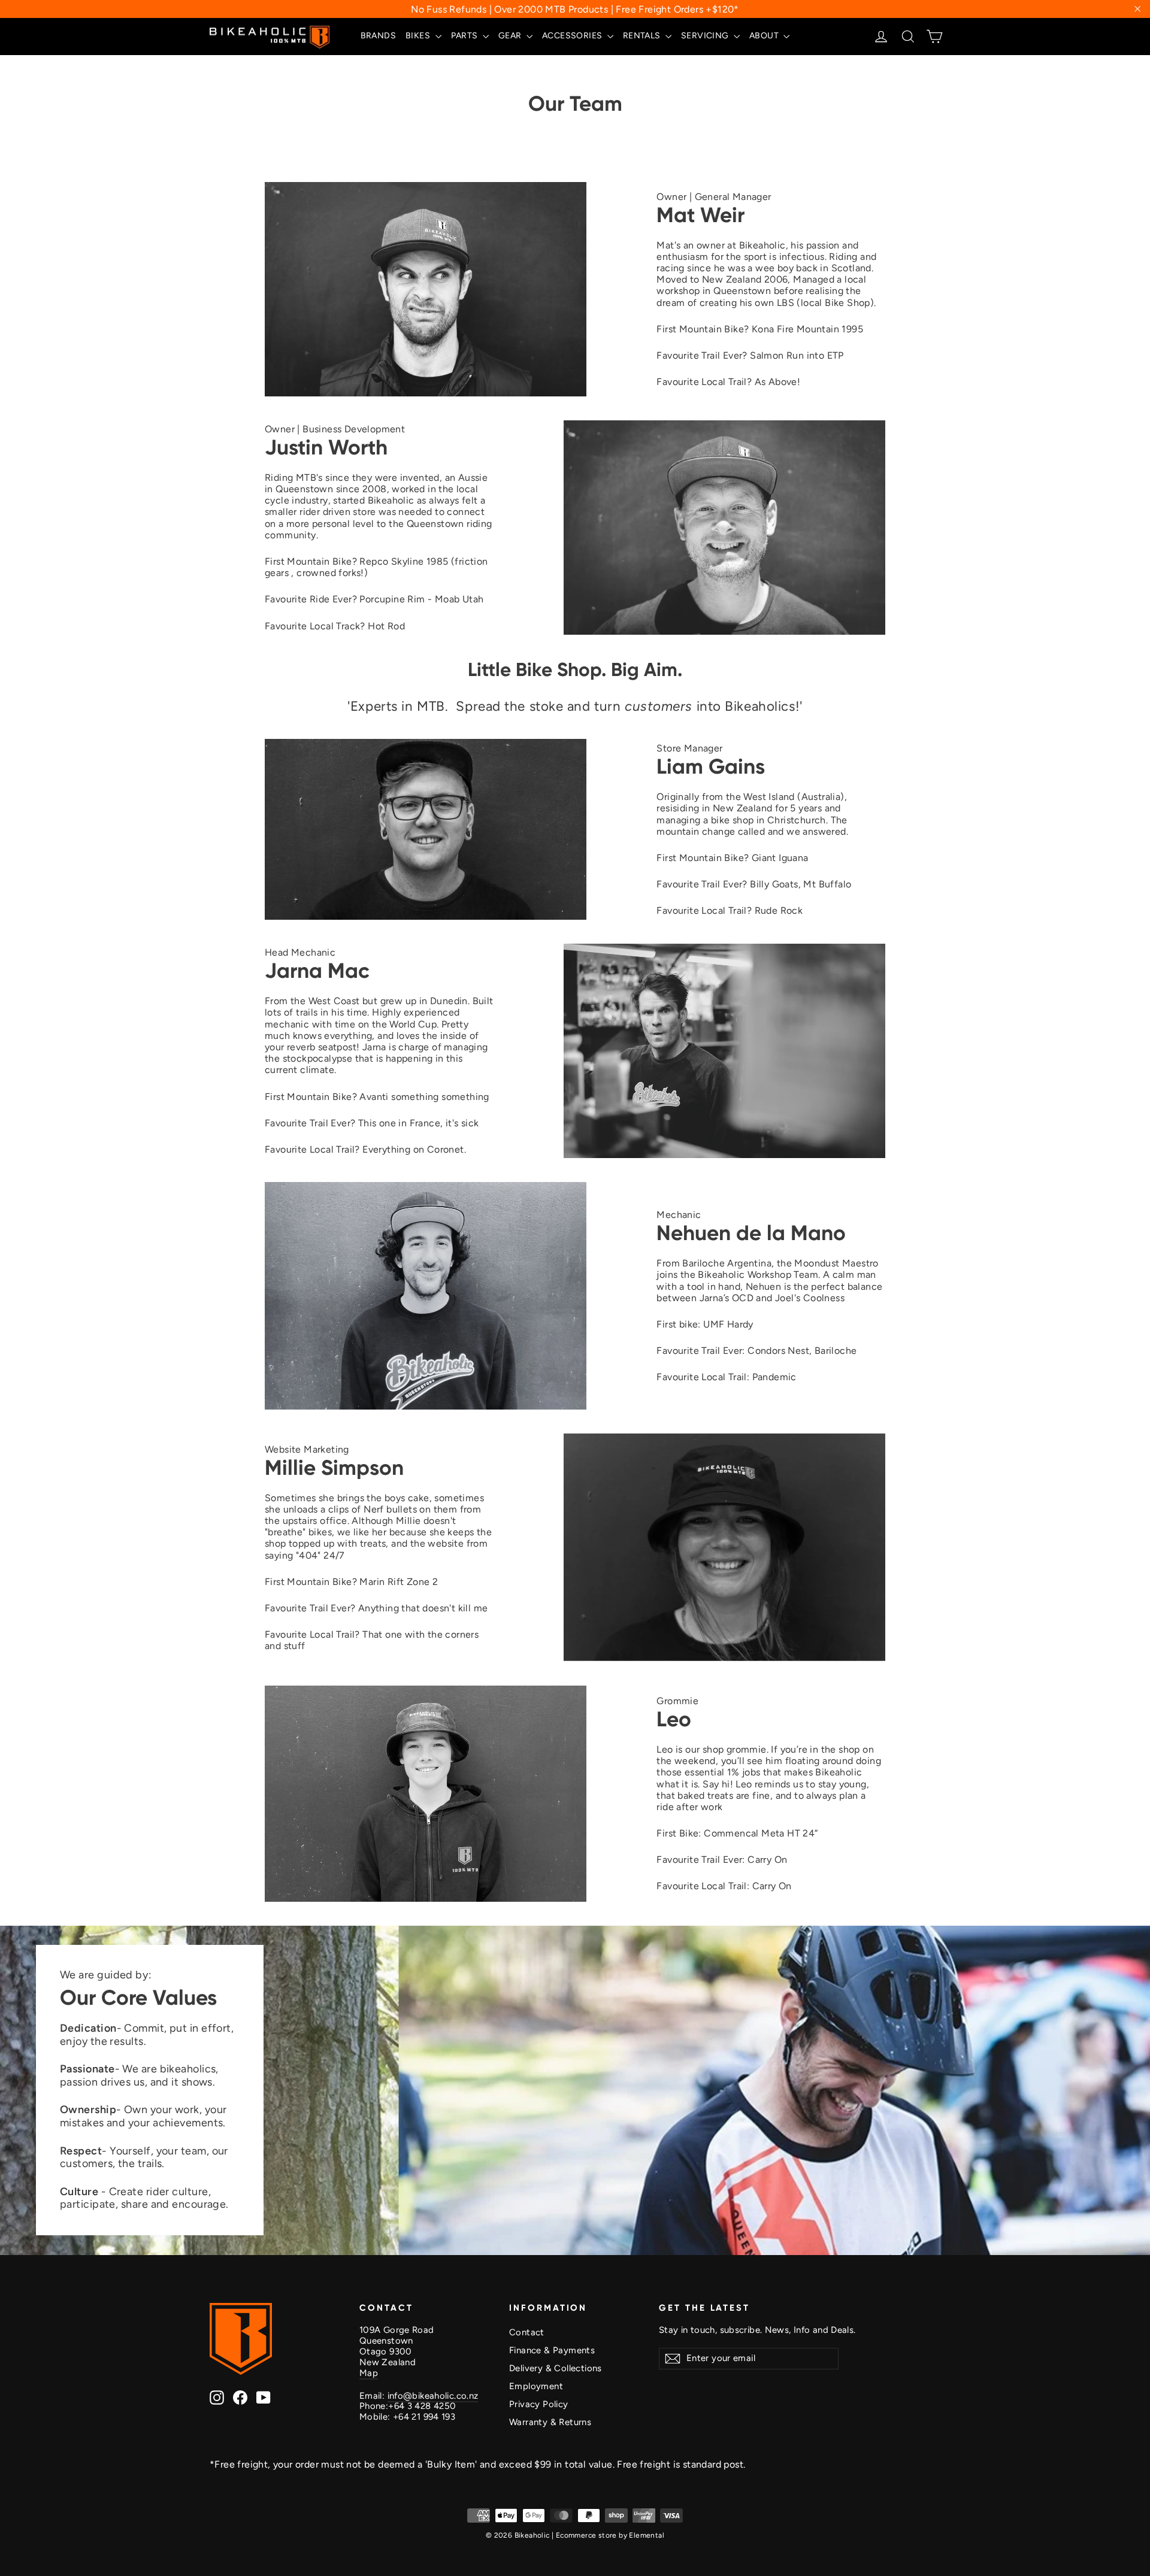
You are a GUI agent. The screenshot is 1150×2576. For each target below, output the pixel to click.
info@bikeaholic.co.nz (433, 2396)
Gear (511, 36)
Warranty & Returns (550, 2422)
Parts (465, 36)
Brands (378, 36)
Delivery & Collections (556, 2368)
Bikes (419, 36)
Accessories (573, 36)
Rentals (643, 36)
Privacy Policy (539, 2404)
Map (369, 2373)
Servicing (706, 36)
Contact (527, 2332)
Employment (536, 2386)
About (765, 36)
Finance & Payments (552, 2350)
